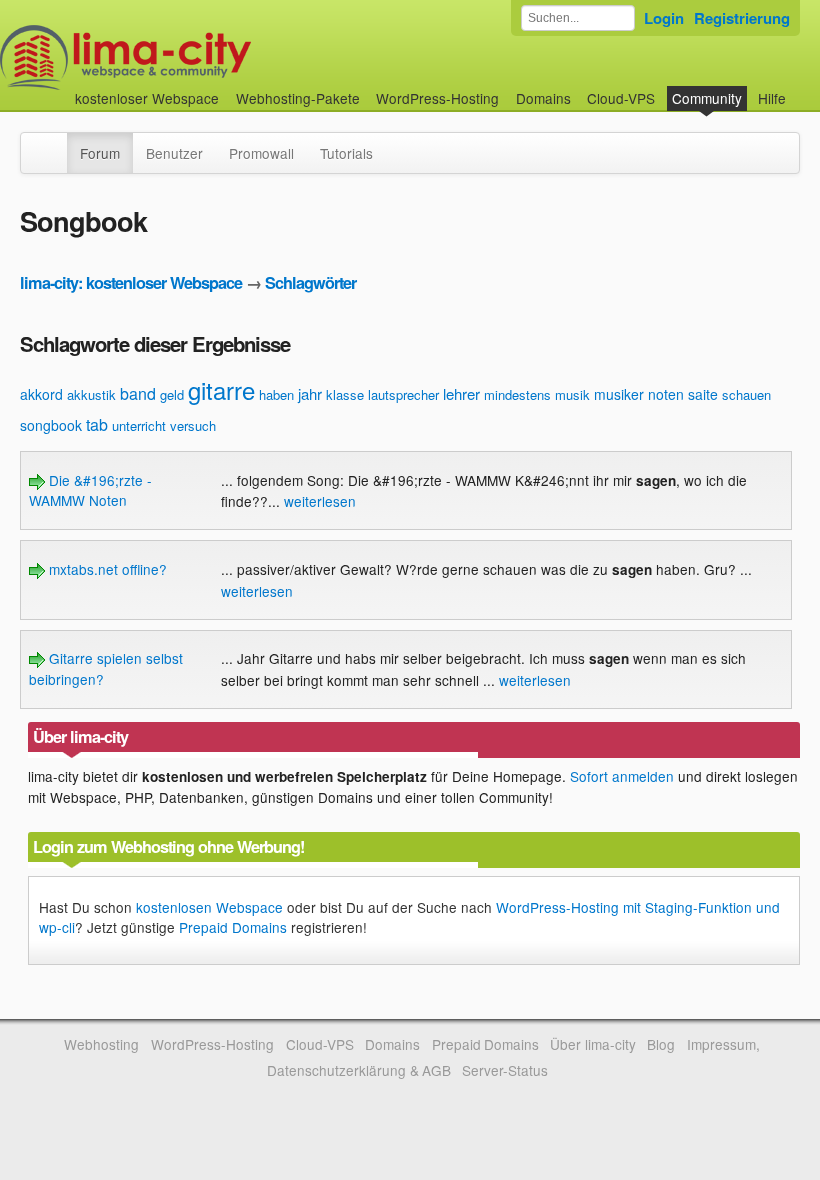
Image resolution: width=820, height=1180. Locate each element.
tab (97, 424)
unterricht (139, 425)
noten (666, 394)
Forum (100, 153)
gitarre (221, 389)
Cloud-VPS (621, 98)
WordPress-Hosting (437, 98)
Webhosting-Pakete (298, 98)
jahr (310, 393)
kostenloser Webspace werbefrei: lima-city (200, 57)
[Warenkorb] (802, 88)
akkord (41, 394)
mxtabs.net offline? (106, 569)
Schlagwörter (310, 282)
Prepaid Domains (233, 927)
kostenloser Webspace (147, 98)
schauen (746, 394)
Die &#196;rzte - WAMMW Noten (90, 490)
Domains (543, 98)
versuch (193, 425)
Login (664, 18)
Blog (661, 1044)
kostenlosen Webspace (209, 907)
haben (276, 394)
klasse (345, 394)
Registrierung (742, 18)
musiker (619, 394)
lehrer (461, 393)
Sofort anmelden (622, 776)
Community (707, 98)
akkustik (91, 394)
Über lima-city (592, 1044)
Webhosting (101, 1044)
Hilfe (772, 98)
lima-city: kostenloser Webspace (131, 282)
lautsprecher (403, 394)
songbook (51, 425)
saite (703, 394)
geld (172, 394)
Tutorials (346, 153)
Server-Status (505, 1070)
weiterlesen (320, 501)
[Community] (54, 143)
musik (572, 394)
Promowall (261, 153)
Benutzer (174, 153)
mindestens (517, 394)
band (138, 393)
